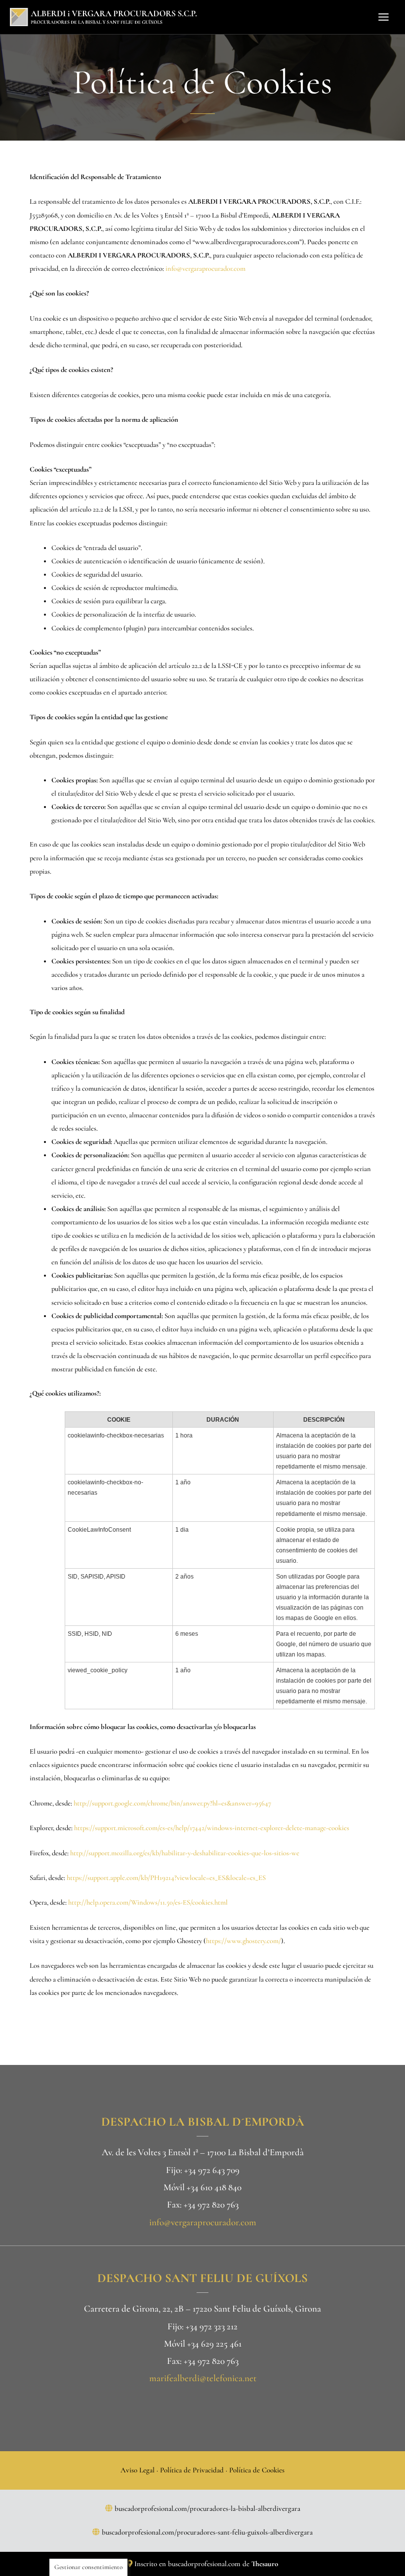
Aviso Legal (138, 2470)
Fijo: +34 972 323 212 (202, 2326)
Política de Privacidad (192, 2470)
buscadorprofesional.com (204, 2564)
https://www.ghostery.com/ (243, 1941)
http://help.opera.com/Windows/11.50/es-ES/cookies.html (148, 1902)
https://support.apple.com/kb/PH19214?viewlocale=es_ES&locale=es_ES (166, 1878)
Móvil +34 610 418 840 (202, 2187)
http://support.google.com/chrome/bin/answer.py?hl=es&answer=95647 (172, 1803)
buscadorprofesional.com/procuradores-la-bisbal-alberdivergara (207, 2508)
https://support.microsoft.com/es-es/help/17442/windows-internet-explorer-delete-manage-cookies (212, 1828)
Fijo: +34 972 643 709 (203, 2170)
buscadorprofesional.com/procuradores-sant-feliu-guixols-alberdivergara (207, 2532)
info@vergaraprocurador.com (205, 269)
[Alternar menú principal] (384, 17)
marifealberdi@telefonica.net (203, 2378)
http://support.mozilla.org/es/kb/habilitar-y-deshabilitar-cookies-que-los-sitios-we (185, 1853)
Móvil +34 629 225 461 (203, 2343)
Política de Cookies (257, 2470)
